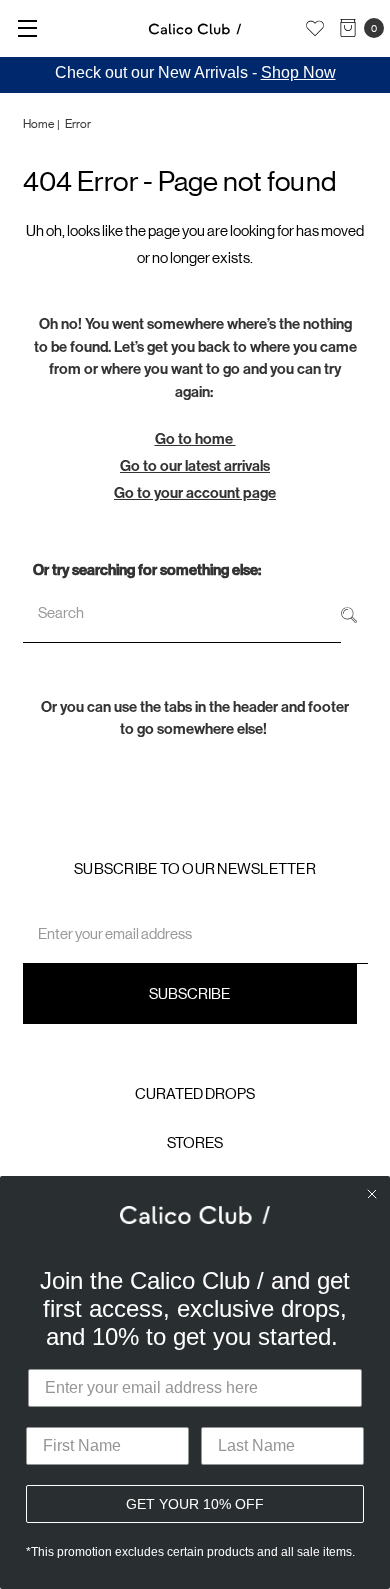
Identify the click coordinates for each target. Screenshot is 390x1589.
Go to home (195, 439)
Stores (195, 1142)
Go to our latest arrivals (195, 466)
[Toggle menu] (27, 27)
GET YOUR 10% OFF (195, 1504)
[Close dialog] (372, 1194)
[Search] (349, 613)
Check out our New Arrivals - (195, 72)
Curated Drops (195, 1093)
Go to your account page (195, 493)
